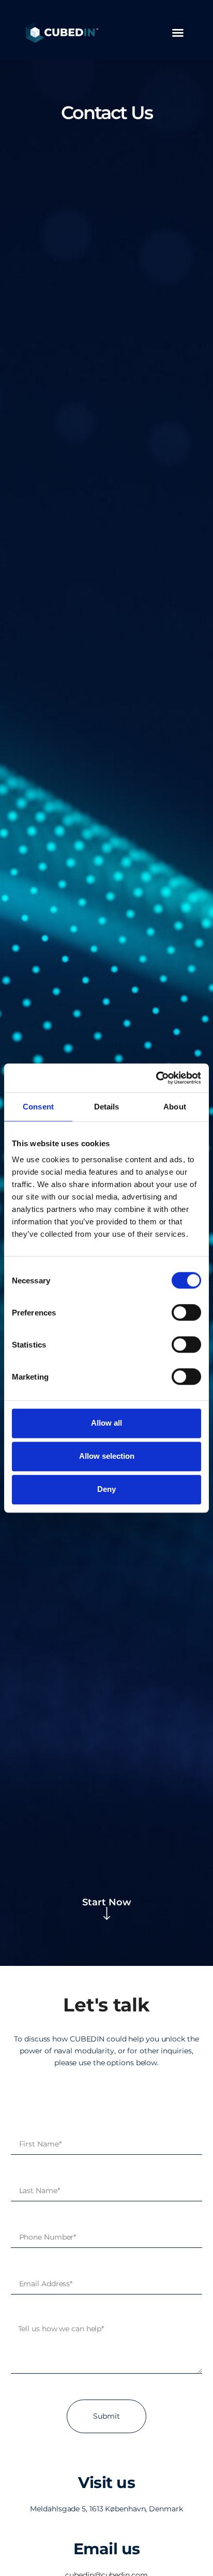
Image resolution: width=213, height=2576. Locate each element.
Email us (107, 2549)
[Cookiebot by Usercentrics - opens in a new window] (156, 1078)
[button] (178, 33)
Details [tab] (107, 1107)
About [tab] (175, 1107)
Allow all (106, 1423)
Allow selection (107, 1456)
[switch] (186, 1312)
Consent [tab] (38, 1107)
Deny (106, 1489)
